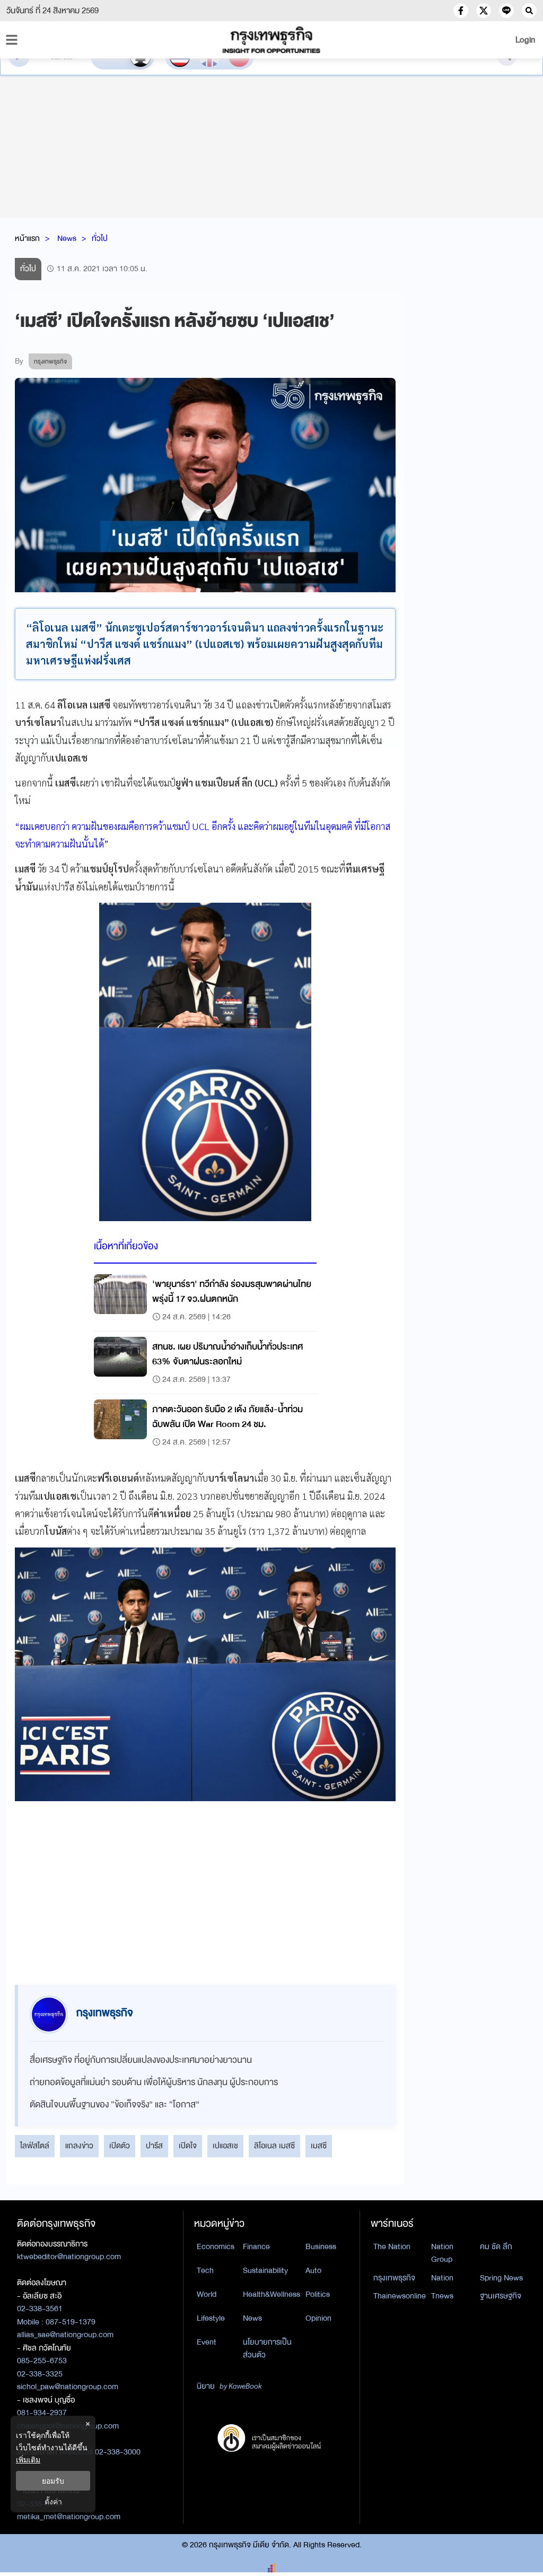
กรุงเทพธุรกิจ (394, 2278)
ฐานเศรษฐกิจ (501, 2296)
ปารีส (154, 2146)
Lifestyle (211, 2318)
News (67, 238)
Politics (318, 2294)
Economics (216, 2246)
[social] (461, 11)
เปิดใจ (188, 2146)
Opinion (318, 2318)
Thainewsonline (400, 2296)
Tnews (442, 2296)
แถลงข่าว (79, 2146)
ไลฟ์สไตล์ (35, 2146)
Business (321, 2246)
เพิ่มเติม (28, 2460)
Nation (442, 2278)
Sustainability (265, 2270)
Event (207, 2342)
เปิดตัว (120, 2146)
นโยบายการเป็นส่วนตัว (267, 2349)
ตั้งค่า (53, 2501)
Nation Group (442, 2253)
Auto (313, 2270)
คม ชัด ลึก (496, 2246)
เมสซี (319, 2146)
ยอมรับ (53, 2481)
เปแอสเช (225, 2146)
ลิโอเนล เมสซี (274, 2146)
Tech (205, 2270)
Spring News (501, 2278)
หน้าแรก (27, 238)
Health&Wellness (271, 2294)
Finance (256, 2246)
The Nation (392, 2246)
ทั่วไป (100, 238)
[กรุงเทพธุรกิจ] (271, 40)
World (207, 2294)
